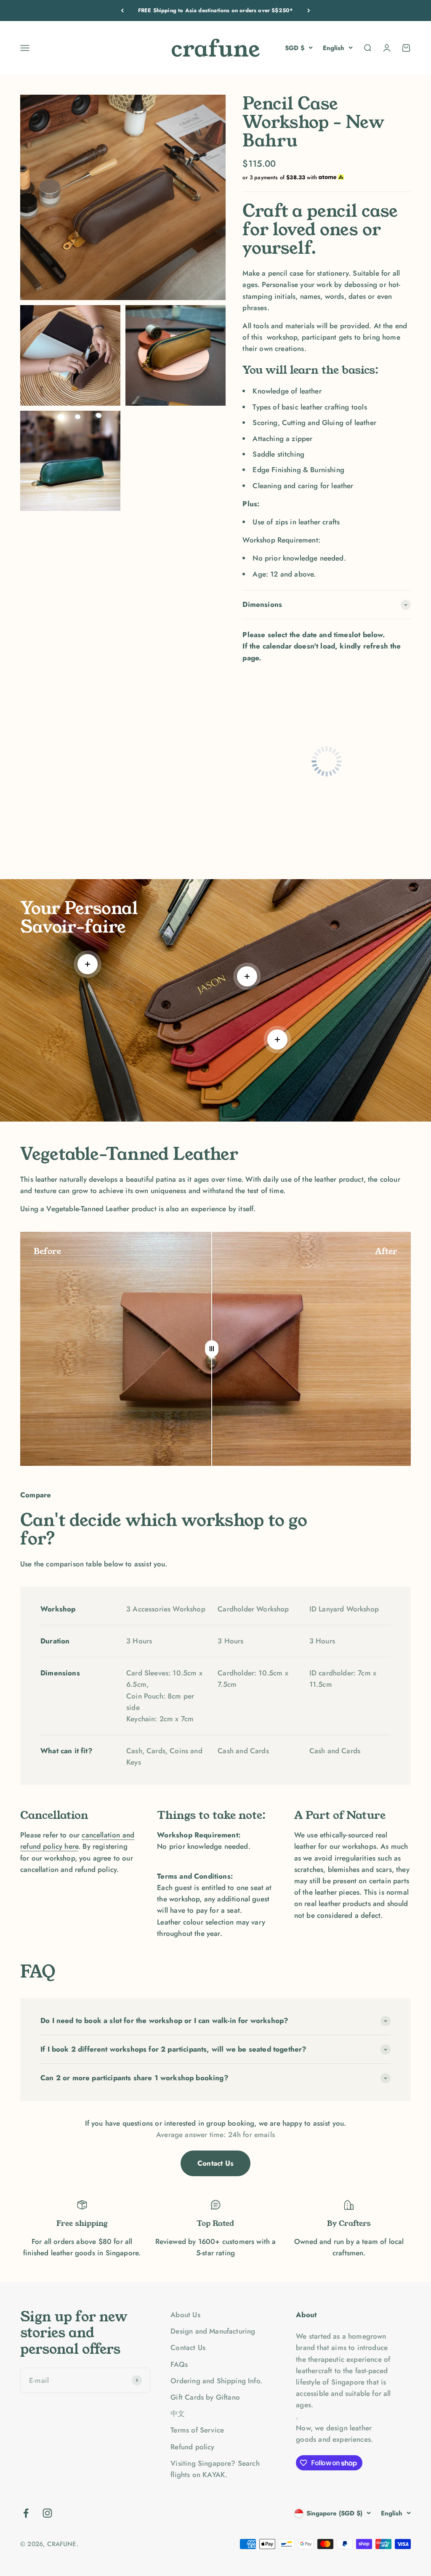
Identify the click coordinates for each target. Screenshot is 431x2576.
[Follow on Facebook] (26, 2513)
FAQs (179, 2364)
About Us (185, 2315)
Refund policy (192, 2447)
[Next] (309, 11)
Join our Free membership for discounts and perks (215, 10)
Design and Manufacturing (213, 2331)
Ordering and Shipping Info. (216, 2381)
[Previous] (122, 11)
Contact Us (215, 2163)
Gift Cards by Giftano (205, 2397)
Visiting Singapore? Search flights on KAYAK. (215, 2469)
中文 (178, 2414)
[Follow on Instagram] (47, 2513)
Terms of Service (197, 2430)
